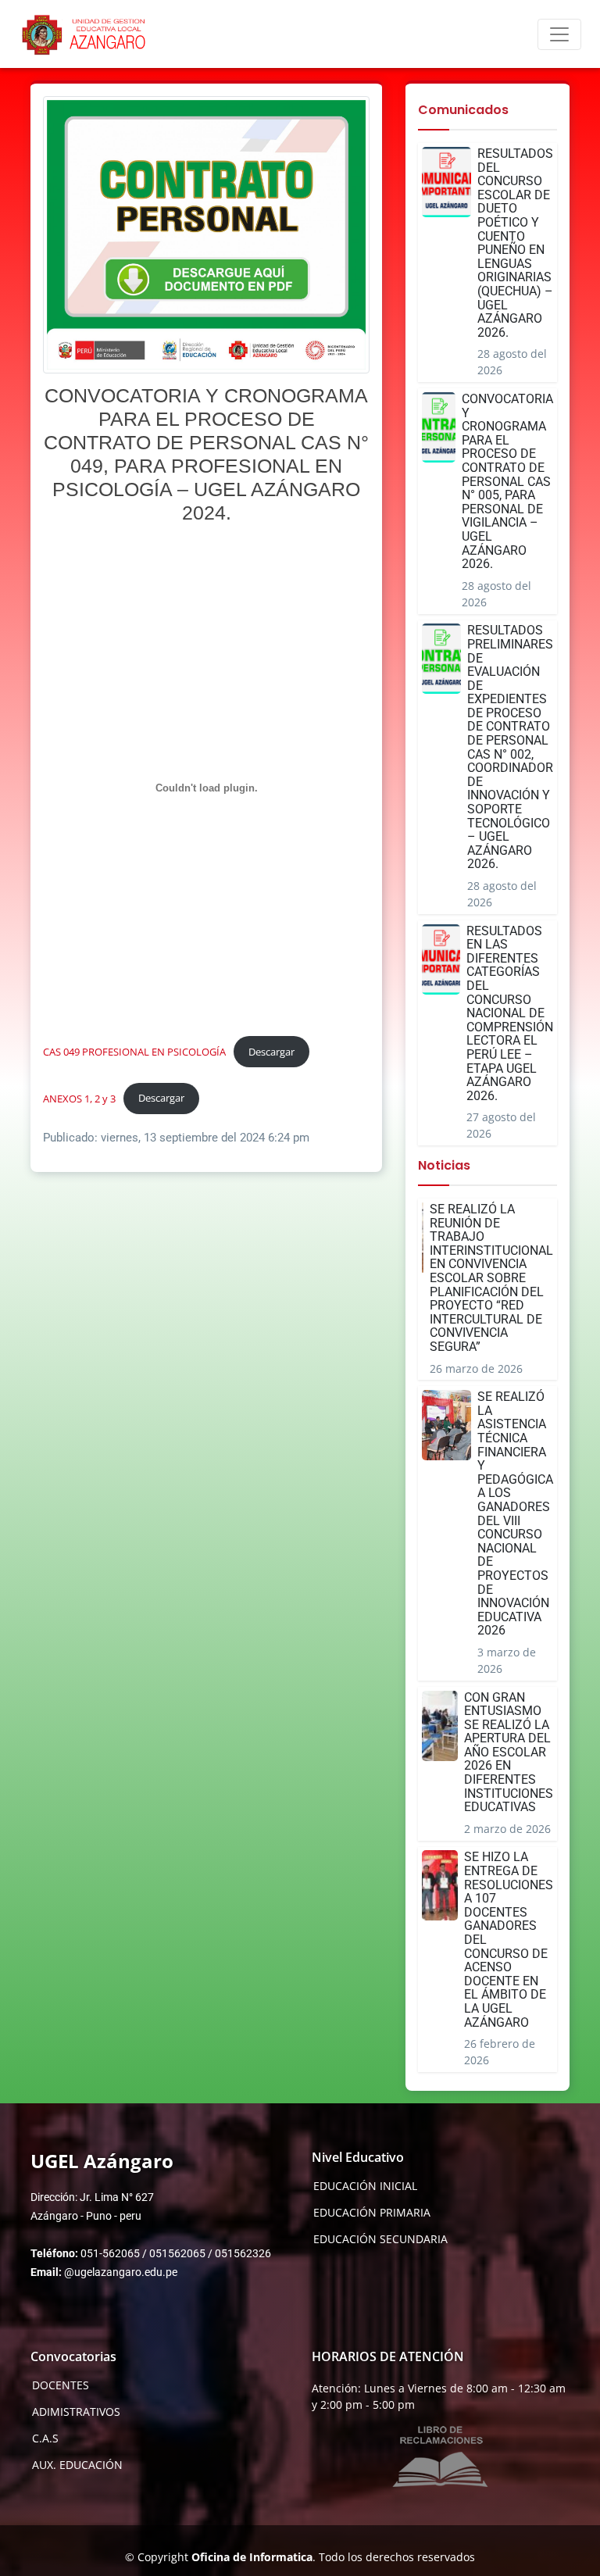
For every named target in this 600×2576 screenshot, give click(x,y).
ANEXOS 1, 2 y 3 (79, 1098)
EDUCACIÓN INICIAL (365, 2186)
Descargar (271, 1052)
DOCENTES (61, 2385)
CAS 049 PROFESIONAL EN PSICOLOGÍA (134, 1052)
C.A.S (45, 2438)
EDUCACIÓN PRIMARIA (372, 2213)
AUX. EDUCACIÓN (77, 2465)
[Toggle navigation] (559, 34)
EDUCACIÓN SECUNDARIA (380, 2239)
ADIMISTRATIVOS (76, 2412)
